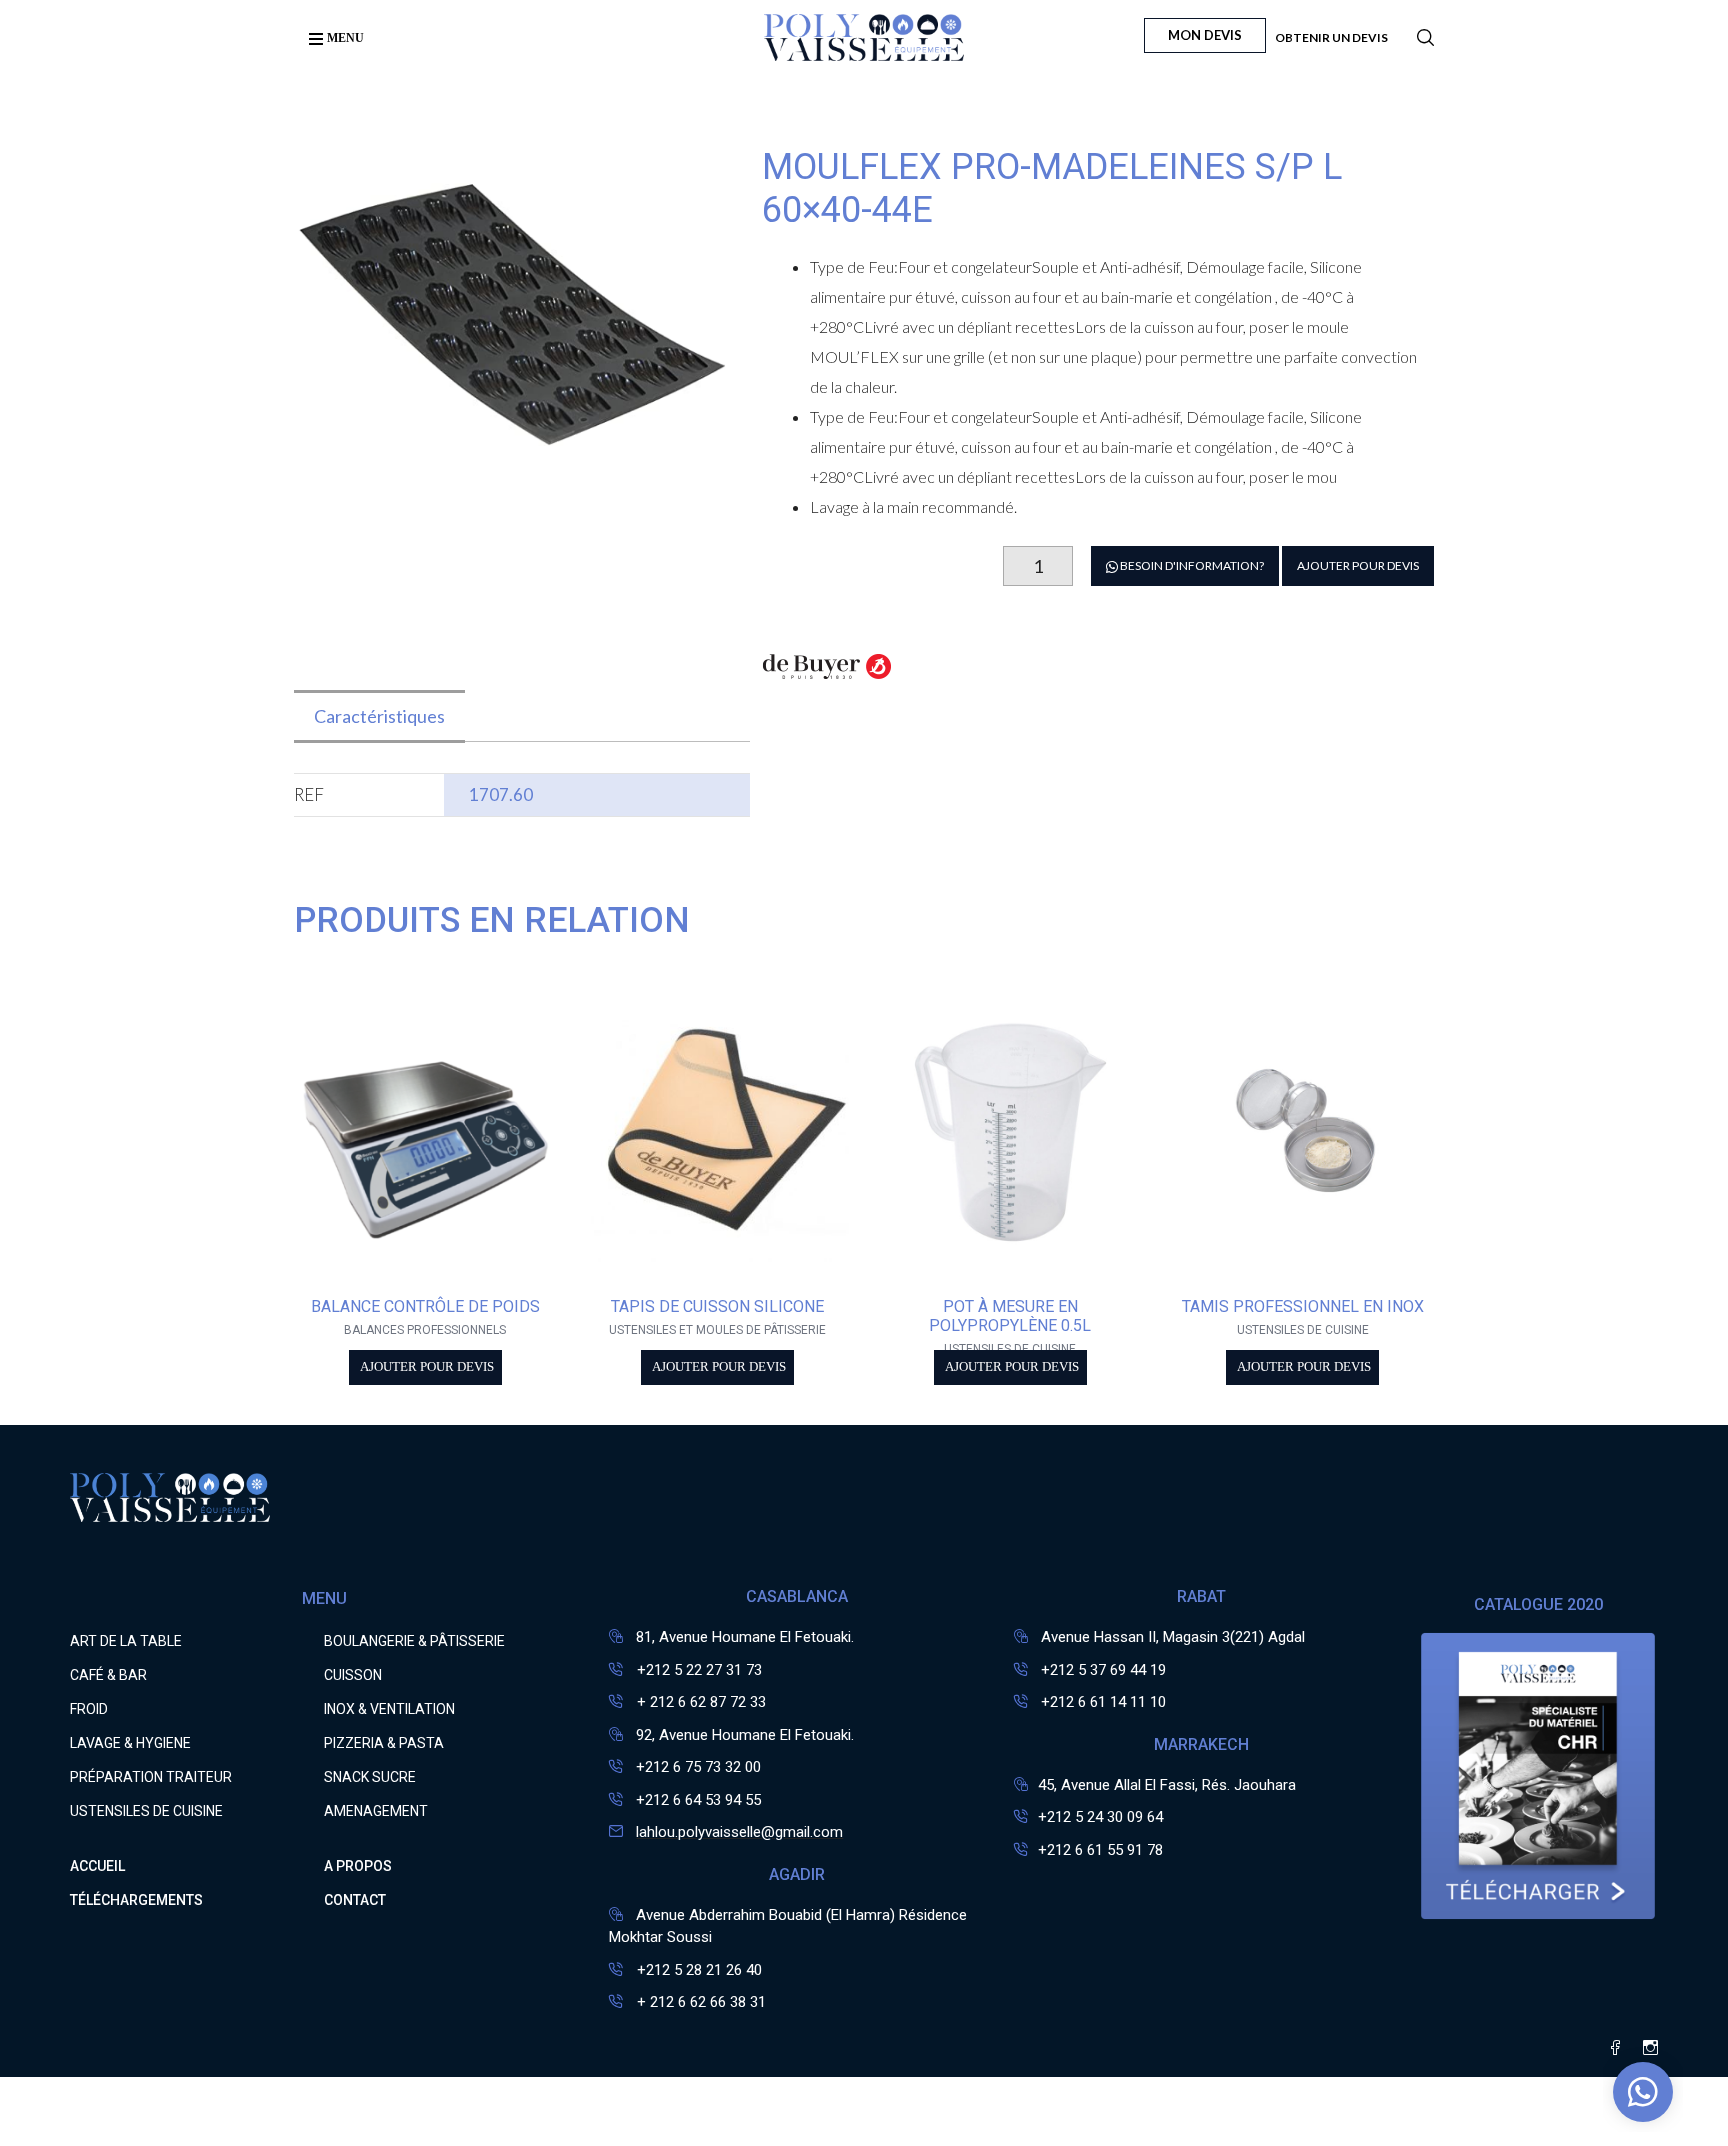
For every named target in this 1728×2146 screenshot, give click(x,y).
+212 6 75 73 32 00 (698, 1767)
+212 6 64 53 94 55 (698, 1800)
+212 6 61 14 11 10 (1103, 1702)
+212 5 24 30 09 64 (1100, 1817)
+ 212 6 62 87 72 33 (699, 1702)
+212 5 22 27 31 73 (697, 1670)
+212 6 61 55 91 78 (1100, 1850)
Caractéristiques (379, 716)
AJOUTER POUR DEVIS (1358, 565)
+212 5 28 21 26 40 (697, 1970)
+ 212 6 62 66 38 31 (699, 2002)
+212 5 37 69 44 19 (1103, 1670)
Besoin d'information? (1191, 565)
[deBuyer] (827, 677)
